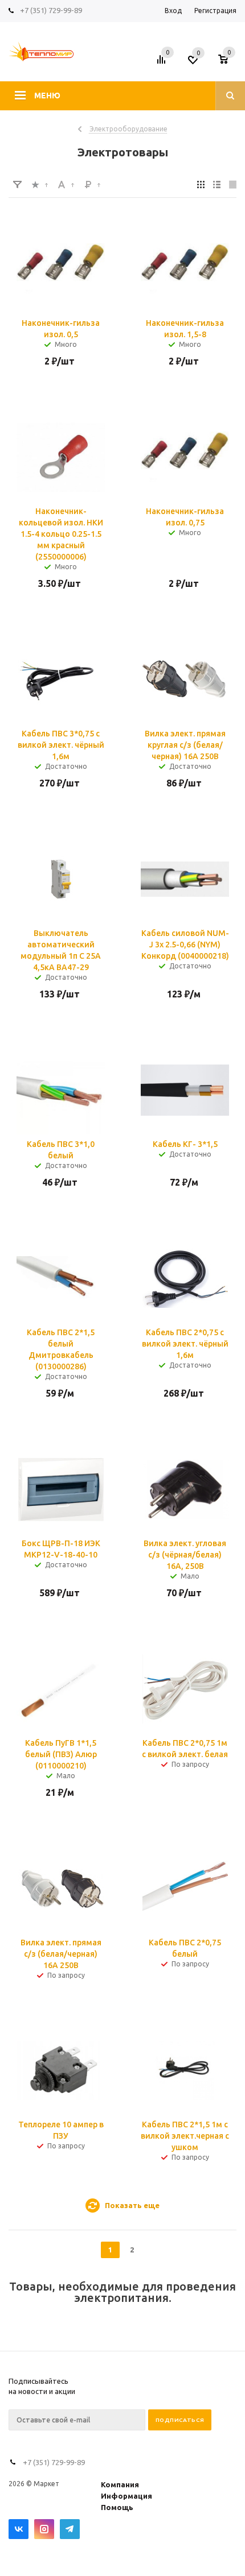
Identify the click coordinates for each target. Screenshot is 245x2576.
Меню (47, 96)
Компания (120, 2484)
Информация (126, 2496)
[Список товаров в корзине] (229, 63)
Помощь (117, 2507)
